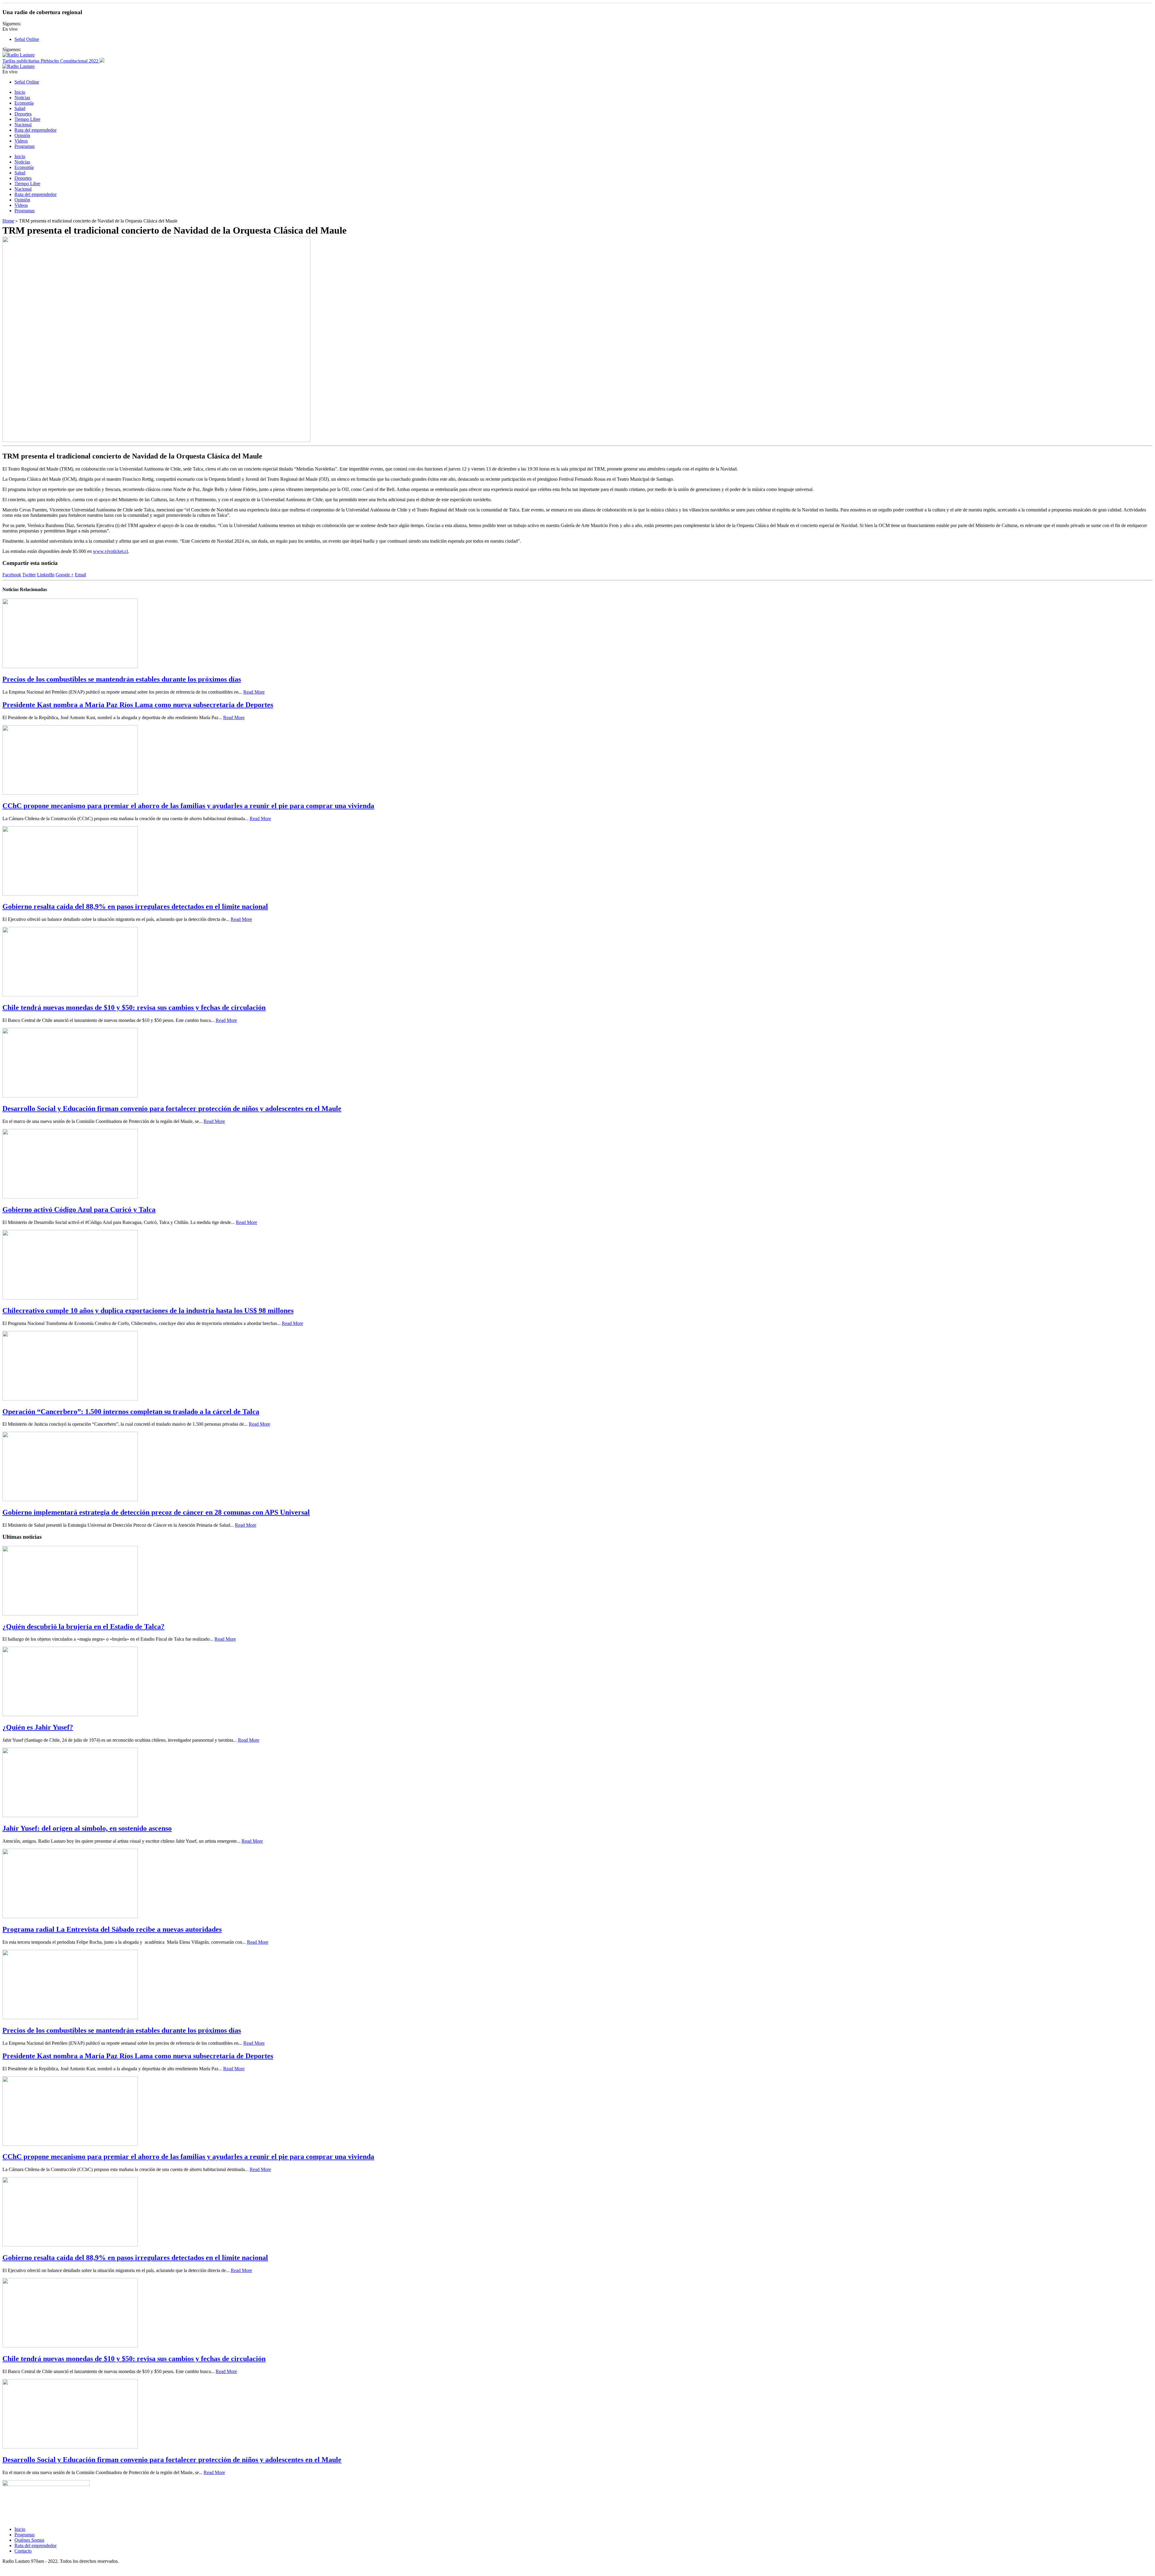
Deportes (23, 114)
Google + (65, 575)
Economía (24, 103)
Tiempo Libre (27, 119)
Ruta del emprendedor (35, 130)
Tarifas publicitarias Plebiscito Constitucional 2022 (51, 61)
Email (80, 575)
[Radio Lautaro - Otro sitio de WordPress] (18, 55)
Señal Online (27, 39)
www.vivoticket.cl (110, 551)
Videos (21, 141)
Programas (25, 146)
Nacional (23, 125)
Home (8, 221)
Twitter (29, 575)
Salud (20, 108)
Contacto (23, 2551)
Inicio (20, 92)
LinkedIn (46, 575)
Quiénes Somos (29, 2540)
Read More (254, 692)
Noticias (22, 98)
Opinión (22, 135)
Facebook (12, 575)
